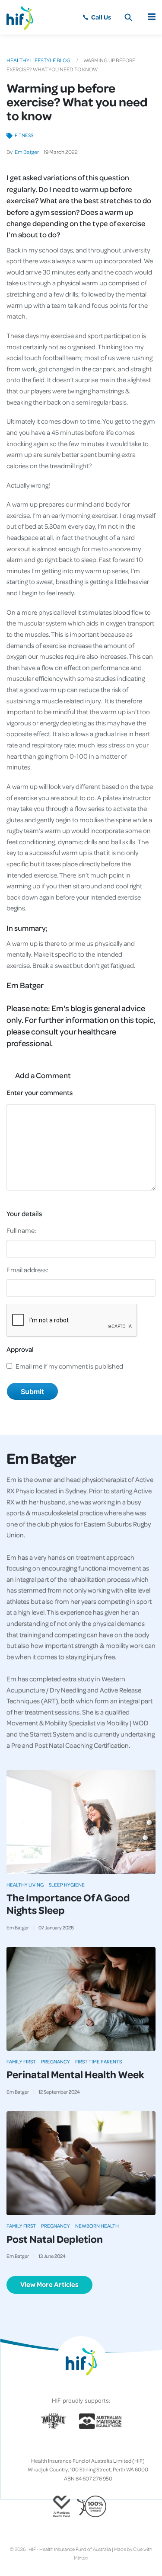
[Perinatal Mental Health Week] (81, 1999)
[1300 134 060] (97, 17)
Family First (21, 2061)
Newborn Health (97, 2226)
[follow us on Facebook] (60, 2447)
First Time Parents (98, 2061)
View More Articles (49, 2284)
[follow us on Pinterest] (88, 2447)
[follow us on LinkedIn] (95, 2447)
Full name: (21, 1230)
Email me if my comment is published (69, 1366)
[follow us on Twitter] (67, 2447)
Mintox (81, 2558)
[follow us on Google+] (81, 2447)
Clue (138, 2549)
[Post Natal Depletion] (81, 2163)
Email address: (27, 1270)
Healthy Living (25, 1885)
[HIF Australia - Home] (24, 17)
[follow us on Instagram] (74, 2447)
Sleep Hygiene (67, 1885)
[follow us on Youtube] (102, 2447)
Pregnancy (56, 2061)
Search (128, 17)
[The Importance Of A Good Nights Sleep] (81, 1822)
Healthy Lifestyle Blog (38, 60)
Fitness (24, 135)
